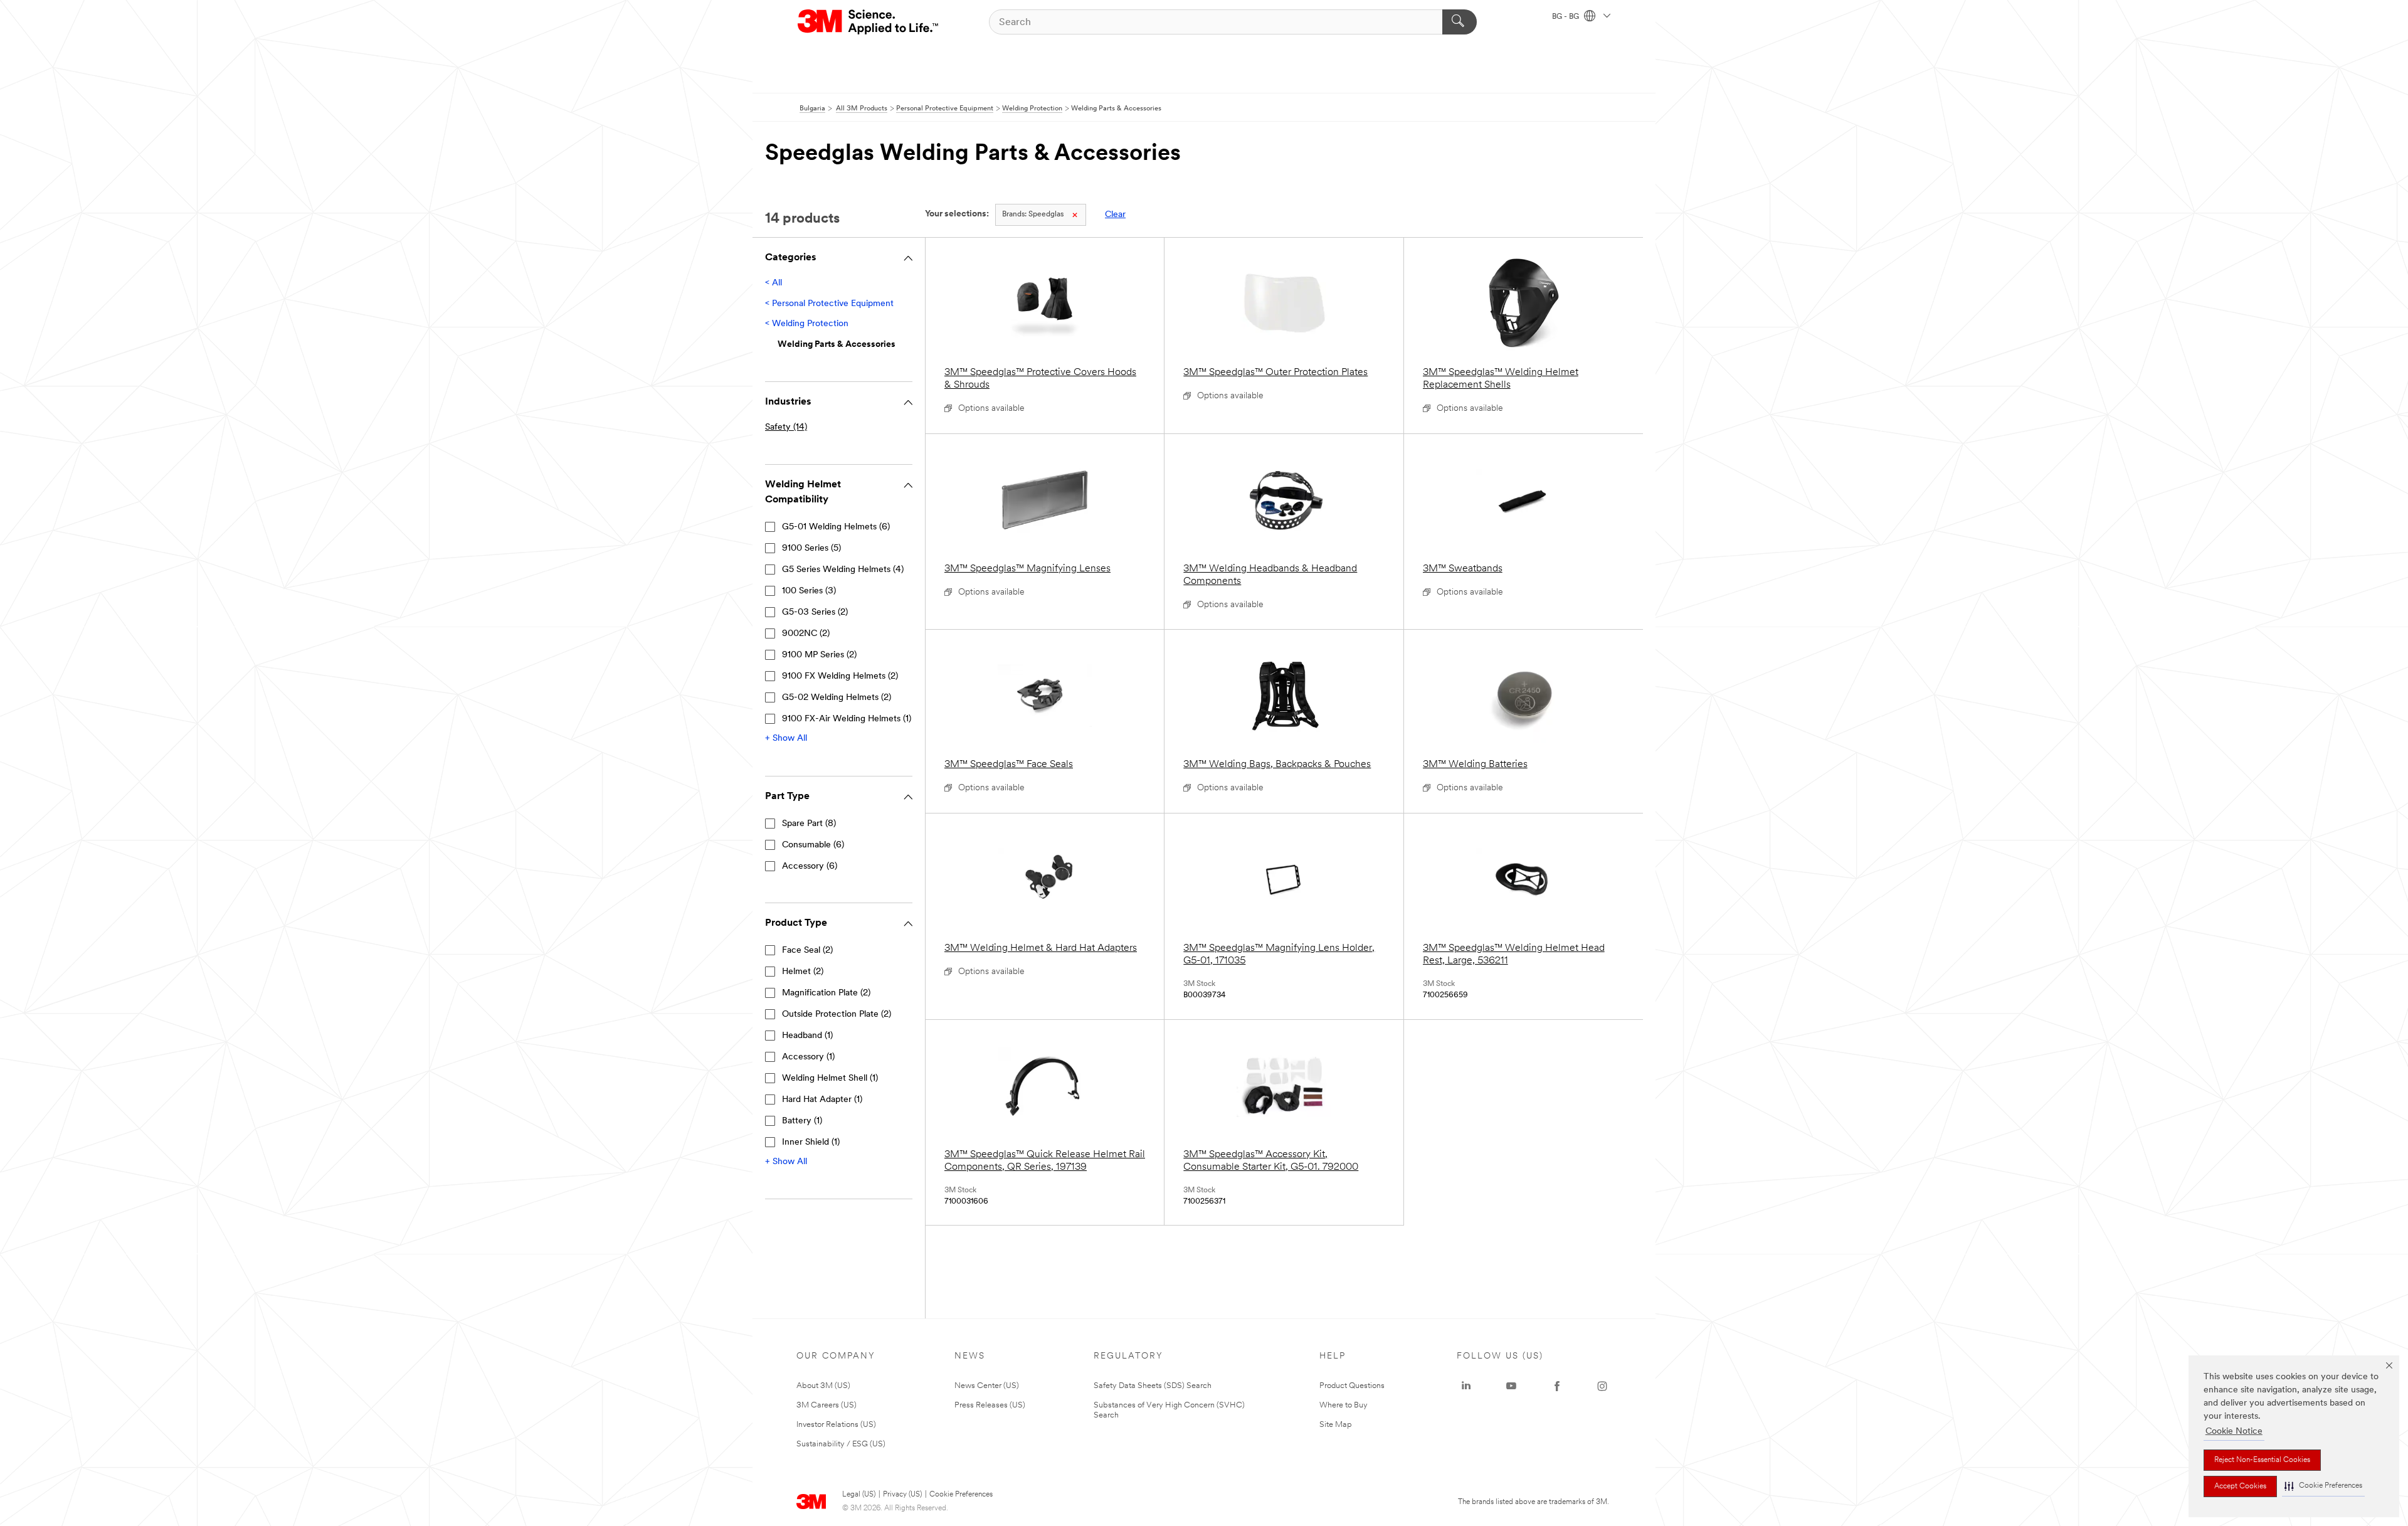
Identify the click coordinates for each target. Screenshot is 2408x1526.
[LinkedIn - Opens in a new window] (1466, 1386)
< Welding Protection (807, 324)
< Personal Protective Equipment (829, 304)
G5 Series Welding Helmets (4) (843, 570)
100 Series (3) (809, 591)
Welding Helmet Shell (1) (830, 1078)
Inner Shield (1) (811, 1142)
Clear (1115, 215)
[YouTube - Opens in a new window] (1511, 1386)
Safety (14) (786, 427)
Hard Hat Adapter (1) (822, 1100)
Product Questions (1352, 1386)
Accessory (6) (810, 866)
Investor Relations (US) (836, 1425)
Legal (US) (859, 1495)
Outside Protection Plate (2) (837, 1015)
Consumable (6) (813, 845)
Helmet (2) (803, 972)
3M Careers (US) (826, 1405)
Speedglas (1033, 215)
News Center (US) (987, 1386)
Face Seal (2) (807, 951)
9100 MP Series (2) (819, 655)
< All (774, 283)
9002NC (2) (806, 634)
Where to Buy (1344, 1405)
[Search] (1460, 22)
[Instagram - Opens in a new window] (1602, 1386)
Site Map (1336, 1425)
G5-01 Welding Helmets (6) (836, 527)
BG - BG (1566, 17)
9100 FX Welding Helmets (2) (840, 676)
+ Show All (786, 739)
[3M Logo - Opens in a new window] (869, 22)
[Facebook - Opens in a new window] (1557, 1386)
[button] (2323, 1486)
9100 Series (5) (811, 548)
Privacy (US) (902, 1495)
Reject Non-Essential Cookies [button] (2262, 1460)
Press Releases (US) (990, 1405)
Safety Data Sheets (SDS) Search (1153, 1386)
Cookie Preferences (961, 1495)
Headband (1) (807, 1036)
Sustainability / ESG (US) (841, 1444)
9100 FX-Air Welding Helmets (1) (847, 719)
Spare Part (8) (809, 824)
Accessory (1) (808, 1057)
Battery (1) (802, 1121)
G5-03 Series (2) (815, 612)
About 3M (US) (823, 1386)
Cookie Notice (2234, 1432)
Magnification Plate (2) (826, 993)
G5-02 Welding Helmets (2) (837, 698)
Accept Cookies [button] (2240, 1486)
